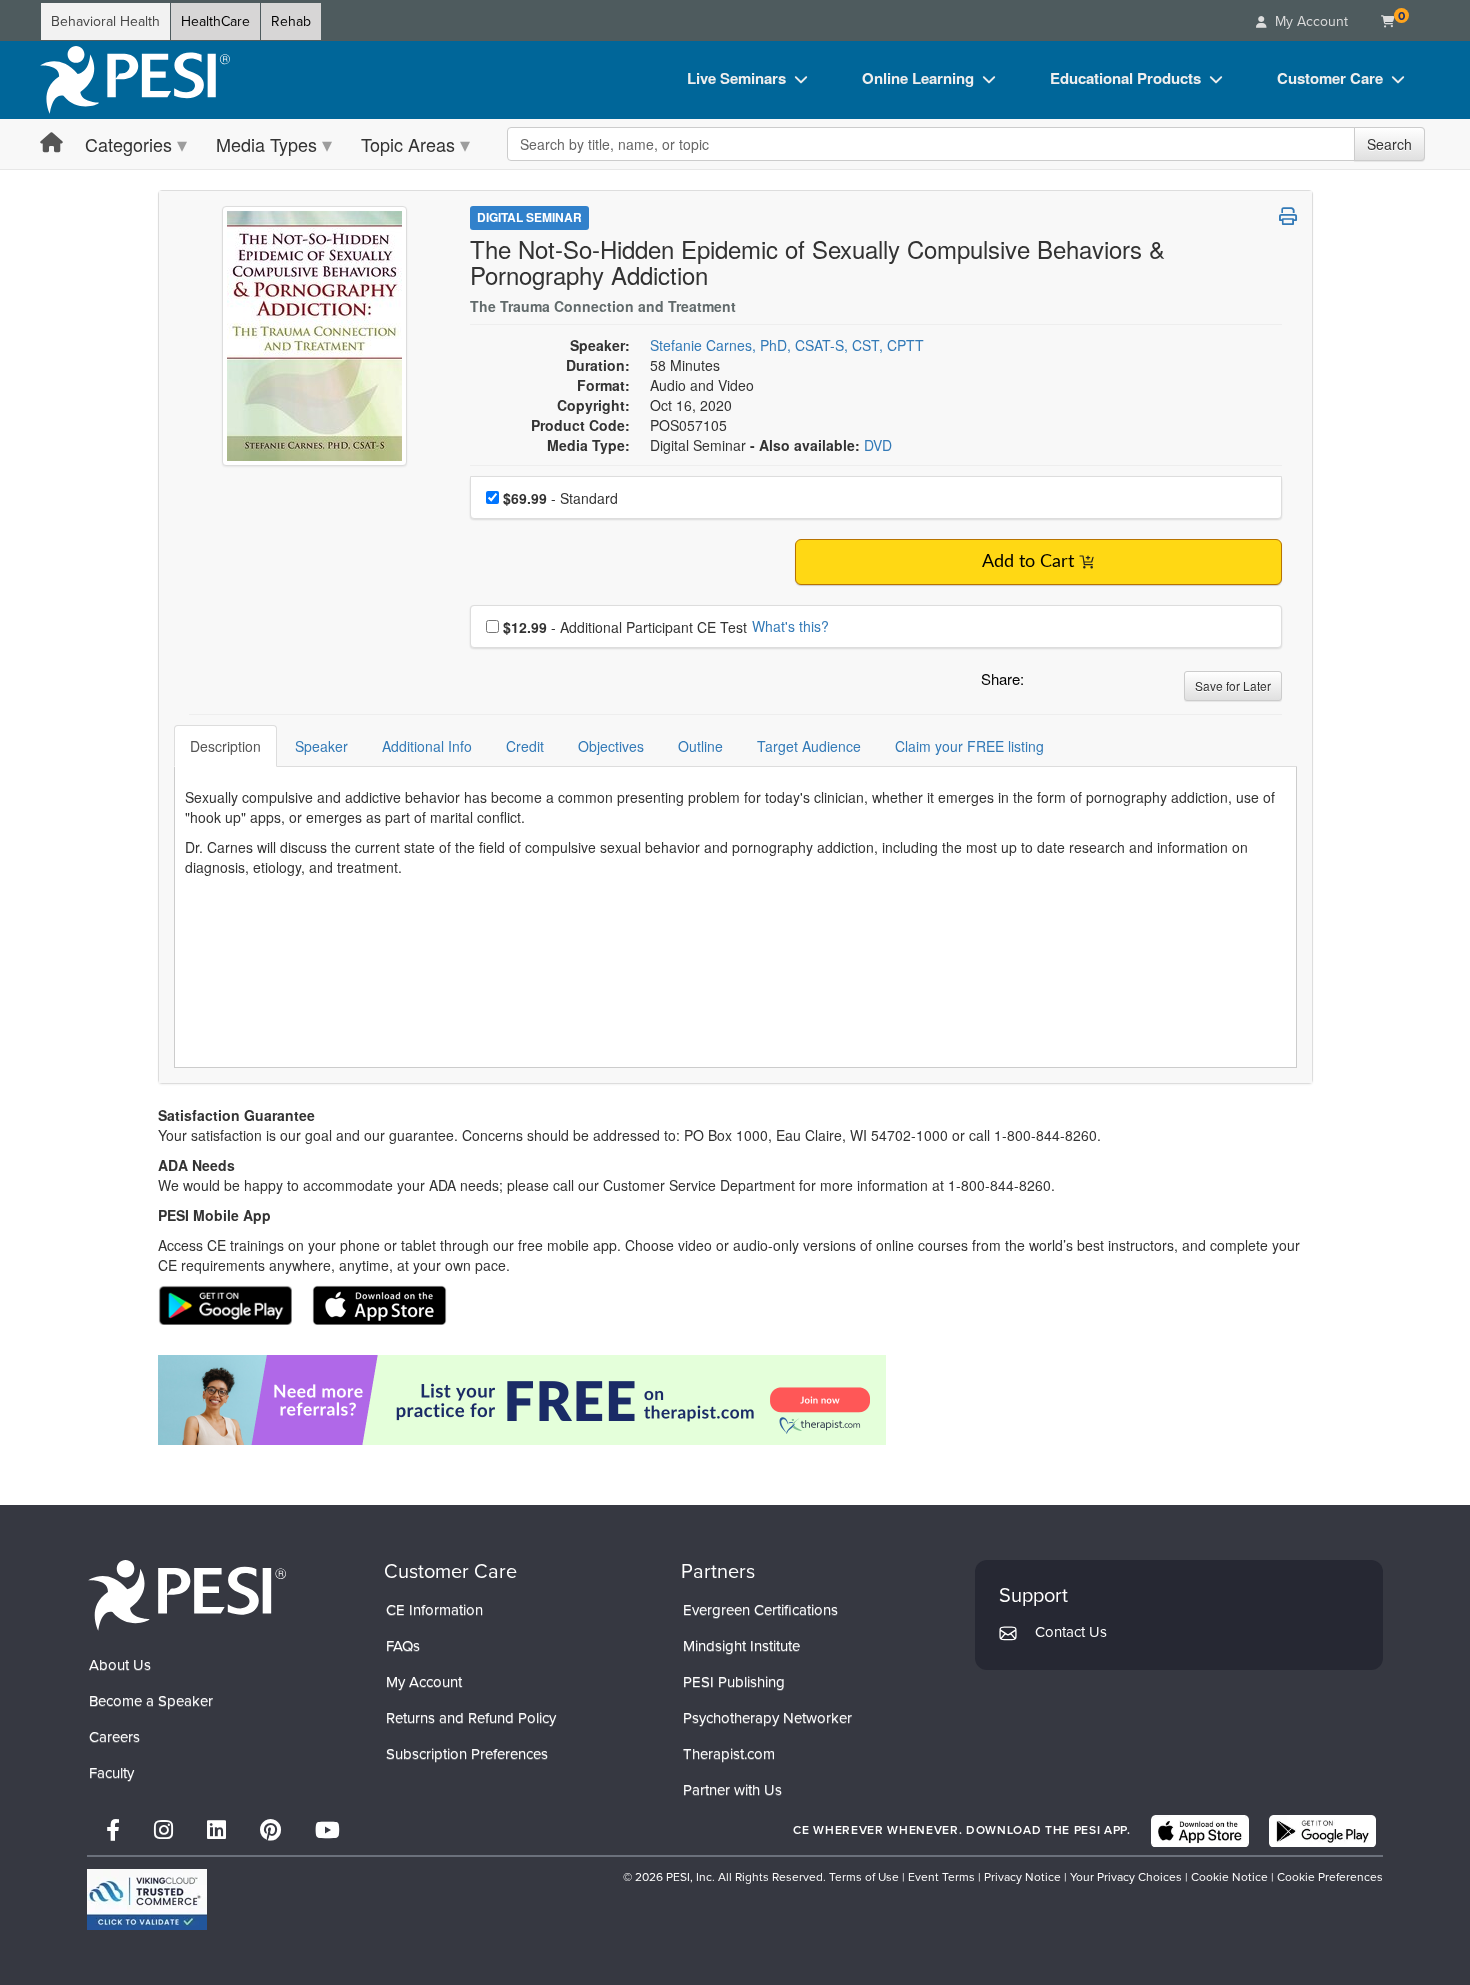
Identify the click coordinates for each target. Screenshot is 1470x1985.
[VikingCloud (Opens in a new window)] (147, 1899)
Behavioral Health (105, 21)
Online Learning (918, 78)
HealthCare (215, 21)
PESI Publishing (734, 1682)
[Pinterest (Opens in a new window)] (270, 1830)
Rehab (291, 21)
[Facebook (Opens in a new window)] (113, 1830)
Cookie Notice (1229, 1877)
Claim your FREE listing (969, 746)
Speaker (321, 746)
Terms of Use (864, 1877)
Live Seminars (736, 78)
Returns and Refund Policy (471, 1718)
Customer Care (1330, 78)
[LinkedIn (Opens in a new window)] (216, 1830)
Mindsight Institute (741, 1646)
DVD (878, 445)
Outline (700, 746)
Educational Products (1125, 78)
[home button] (51, 143)
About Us (120, 1665)
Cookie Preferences (1330, 1877)
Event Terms (941, 1877)
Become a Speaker (151, 1701)
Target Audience (809, 746)
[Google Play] (1322, 1831)
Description (225, 746)
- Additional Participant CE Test (625, 627)
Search (1389, 144)
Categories (128, 144)
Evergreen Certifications (760, 1610)
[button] (1043, 684)
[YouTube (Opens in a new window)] (327, 1830)
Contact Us (1071, 1632)
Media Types (266, 144)
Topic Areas (408, 144)
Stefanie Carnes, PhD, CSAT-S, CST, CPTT (787, 345)
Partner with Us (732, 1790)
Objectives (611, 746)
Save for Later (1233, 685)
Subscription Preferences (467, 1754)
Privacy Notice (1022, 1877)
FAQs (403, 1646)
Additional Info (427, 746)
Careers (114, 1737)
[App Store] (1200, 1831)
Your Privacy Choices (1126, 1877)
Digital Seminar (529, 217)
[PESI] (187, 1594)
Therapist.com (729, 1754)
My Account (424, 1682)
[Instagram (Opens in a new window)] (163, 1830)
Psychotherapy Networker (767, 1718)
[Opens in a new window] (735, 1400)
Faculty (111, 1773)
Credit (525, 746)
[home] (135, 80)
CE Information (434, 1610)
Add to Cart (1028, 562)
